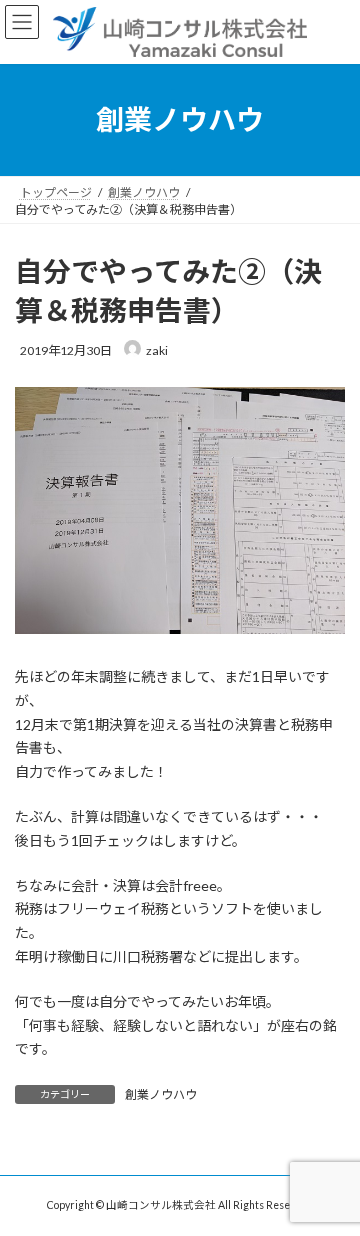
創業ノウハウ (161, 1094)
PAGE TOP (331, 1178)
